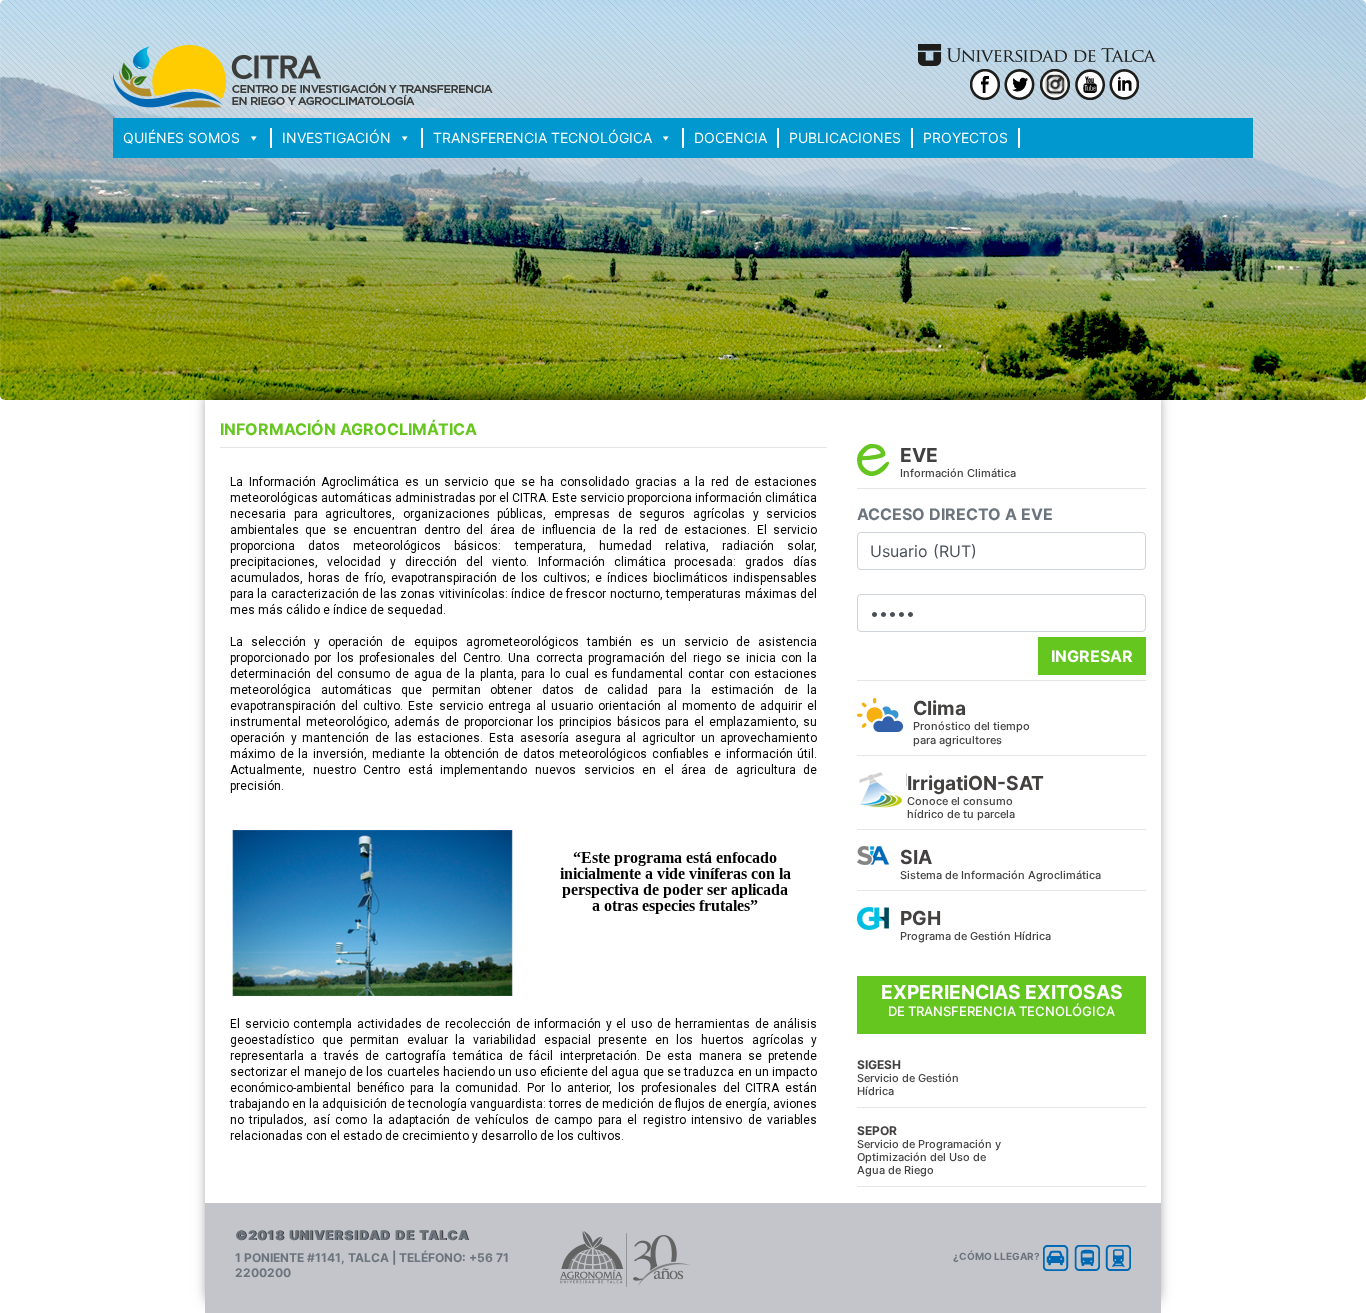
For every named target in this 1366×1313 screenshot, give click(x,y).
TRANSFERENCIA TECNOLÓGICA (542, 137)
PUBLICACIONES (845, 137)
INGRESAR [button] (1092, 656)
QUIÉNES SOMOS (181, 137)
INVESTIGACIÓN (336, 137)
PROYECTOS (965, 137)
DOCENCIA (730, 137)
